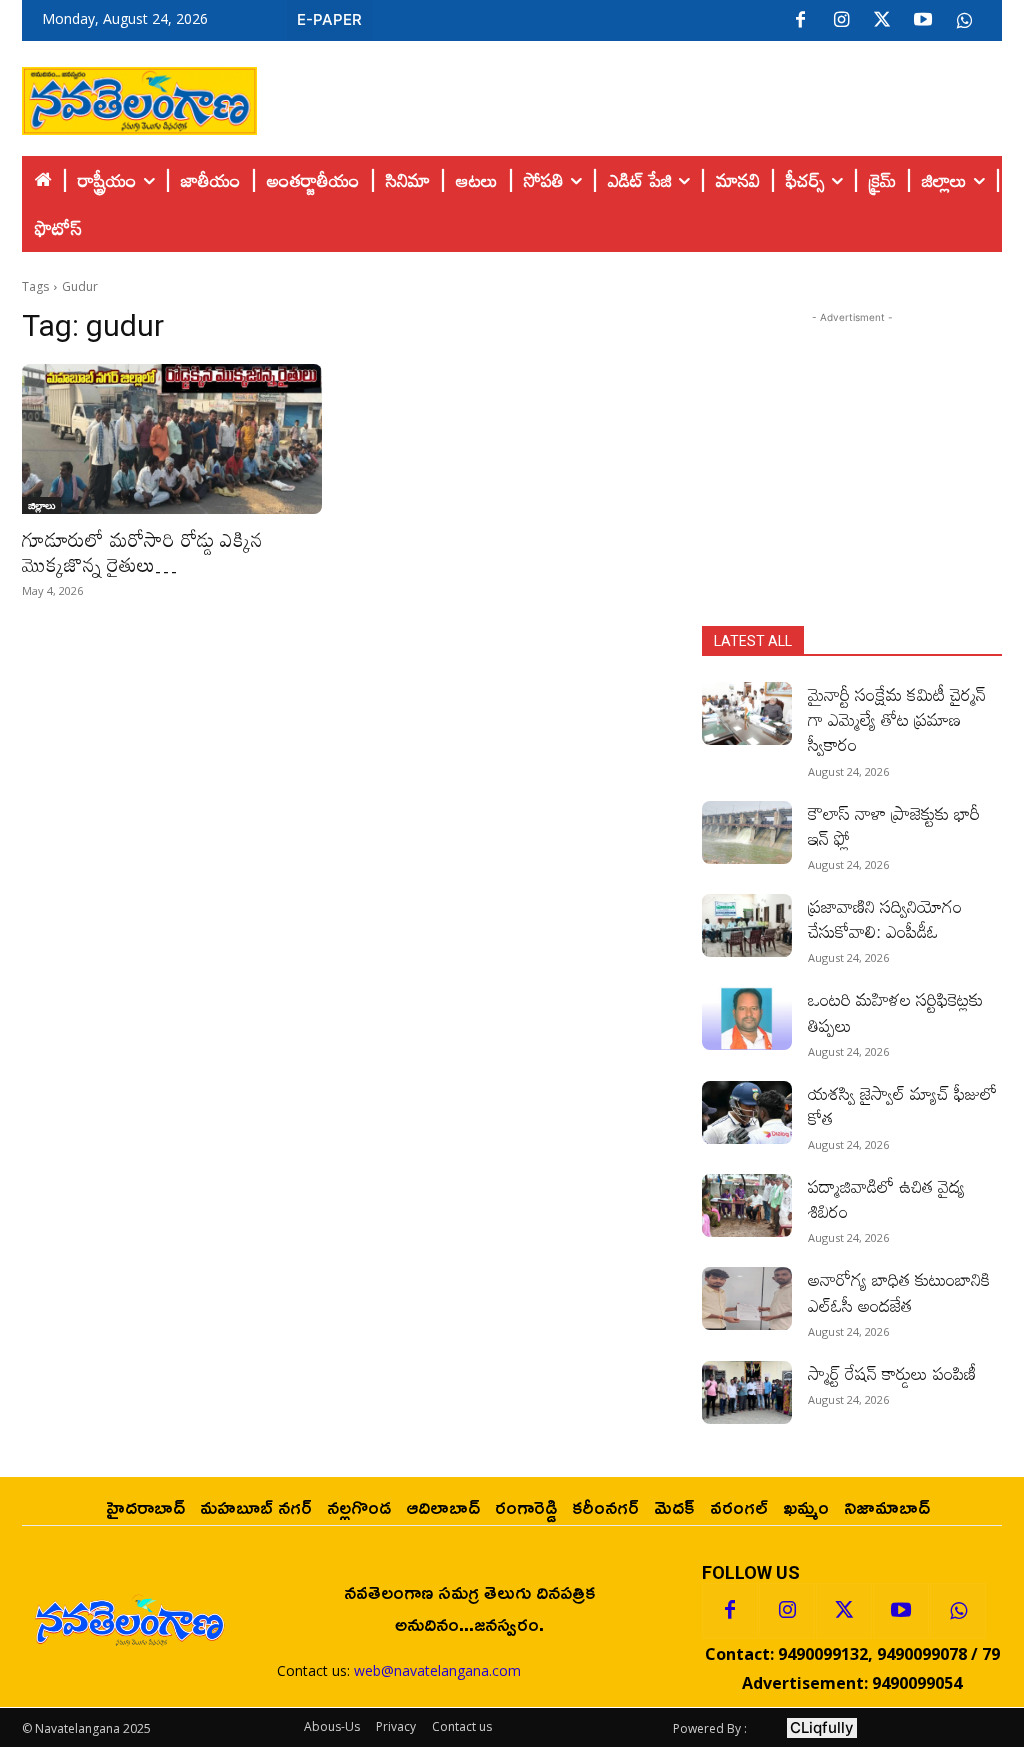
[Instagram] (841, 21)
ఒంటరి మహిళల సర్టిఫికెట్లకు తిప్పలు (895, 1011)
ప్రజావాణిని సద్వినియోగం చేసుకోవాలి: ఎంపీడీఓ (885, 918)
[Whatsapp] (958, 1611)
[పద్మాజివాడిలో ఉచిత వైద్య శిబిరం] (747, 1205)
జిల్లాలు (41, 505)
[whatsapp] (964, 21)
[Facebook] (800, 21)
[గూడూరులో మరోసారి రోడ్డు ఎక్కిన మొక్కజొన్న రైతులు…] (172, 439)
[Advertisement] (630, 96)
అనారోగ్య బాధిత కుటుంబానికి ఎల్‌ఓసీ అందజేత (899, 1291)
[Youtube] (923, 21)
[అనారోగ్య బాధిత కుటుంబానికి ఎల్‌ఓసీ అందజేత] (747, 1298)
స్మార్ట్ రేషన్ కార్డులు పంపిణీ (892, 1373)
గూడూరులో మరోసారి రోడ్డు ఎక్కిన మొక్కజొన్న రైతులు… (142, 551)
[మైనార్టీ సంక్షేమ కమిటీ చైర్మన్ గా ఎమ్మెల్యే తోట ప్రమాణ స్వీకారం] (747, 713)
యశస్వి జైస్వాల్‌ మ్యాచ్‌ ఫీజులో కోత (902, 1105)
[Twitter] (882, 21)
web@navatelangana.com (437, 1670)
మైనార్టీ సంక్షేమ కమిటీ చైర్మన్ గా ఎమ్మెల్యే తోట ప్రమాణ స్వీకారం (897, 719)
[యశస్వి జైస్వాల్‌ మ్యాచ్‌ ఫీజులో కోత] (747, 1112)
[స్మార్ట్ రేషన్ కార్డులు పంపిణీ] (747, 1392)
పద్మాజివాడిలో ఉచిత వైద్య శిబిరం (886, 1198)
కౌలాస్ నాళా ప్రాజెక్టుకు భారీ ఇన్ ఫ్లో (894, 825)
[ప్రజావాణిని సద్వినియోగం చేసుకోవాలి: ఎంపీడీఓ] (747, 925)
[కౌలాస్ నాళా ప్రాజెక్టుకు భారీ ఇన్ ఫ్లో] (747, 832)
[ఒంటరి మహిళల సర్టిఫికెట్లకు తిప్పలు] (747, 1018)
